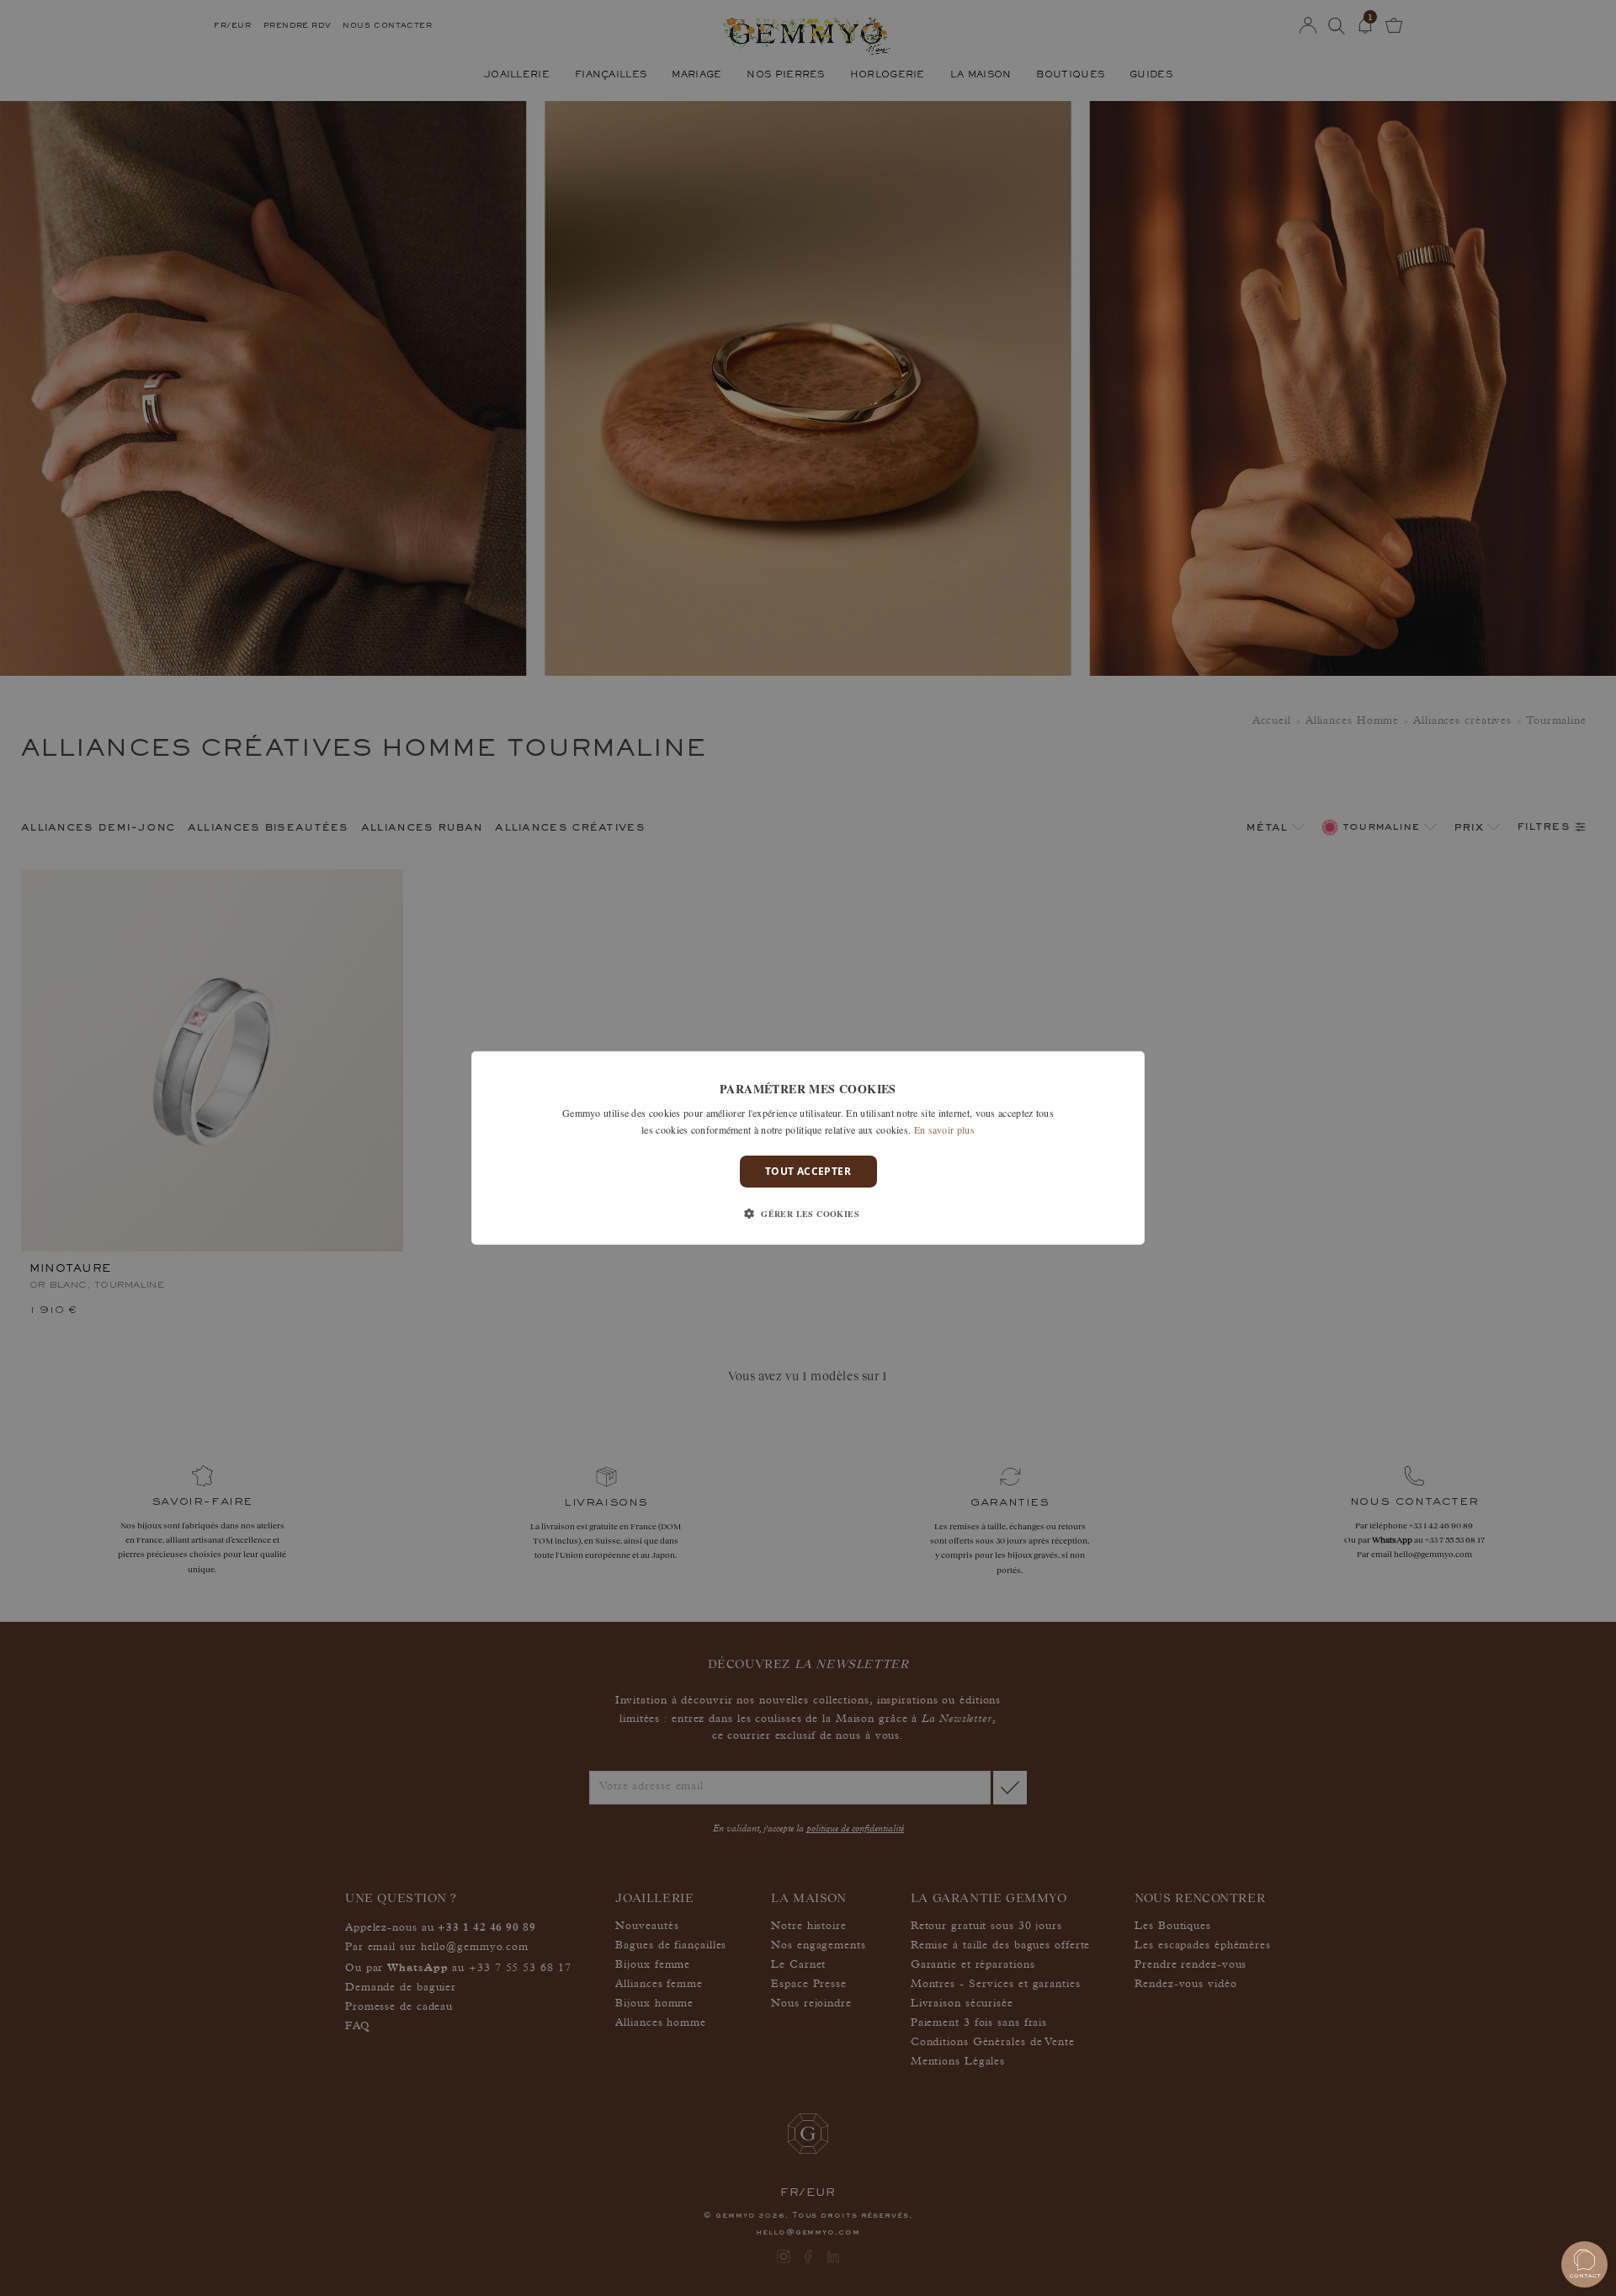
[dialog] (808, 1148)
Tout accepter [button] (808, 1171)
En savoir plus (944, 1129)
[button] (808, 1214)
